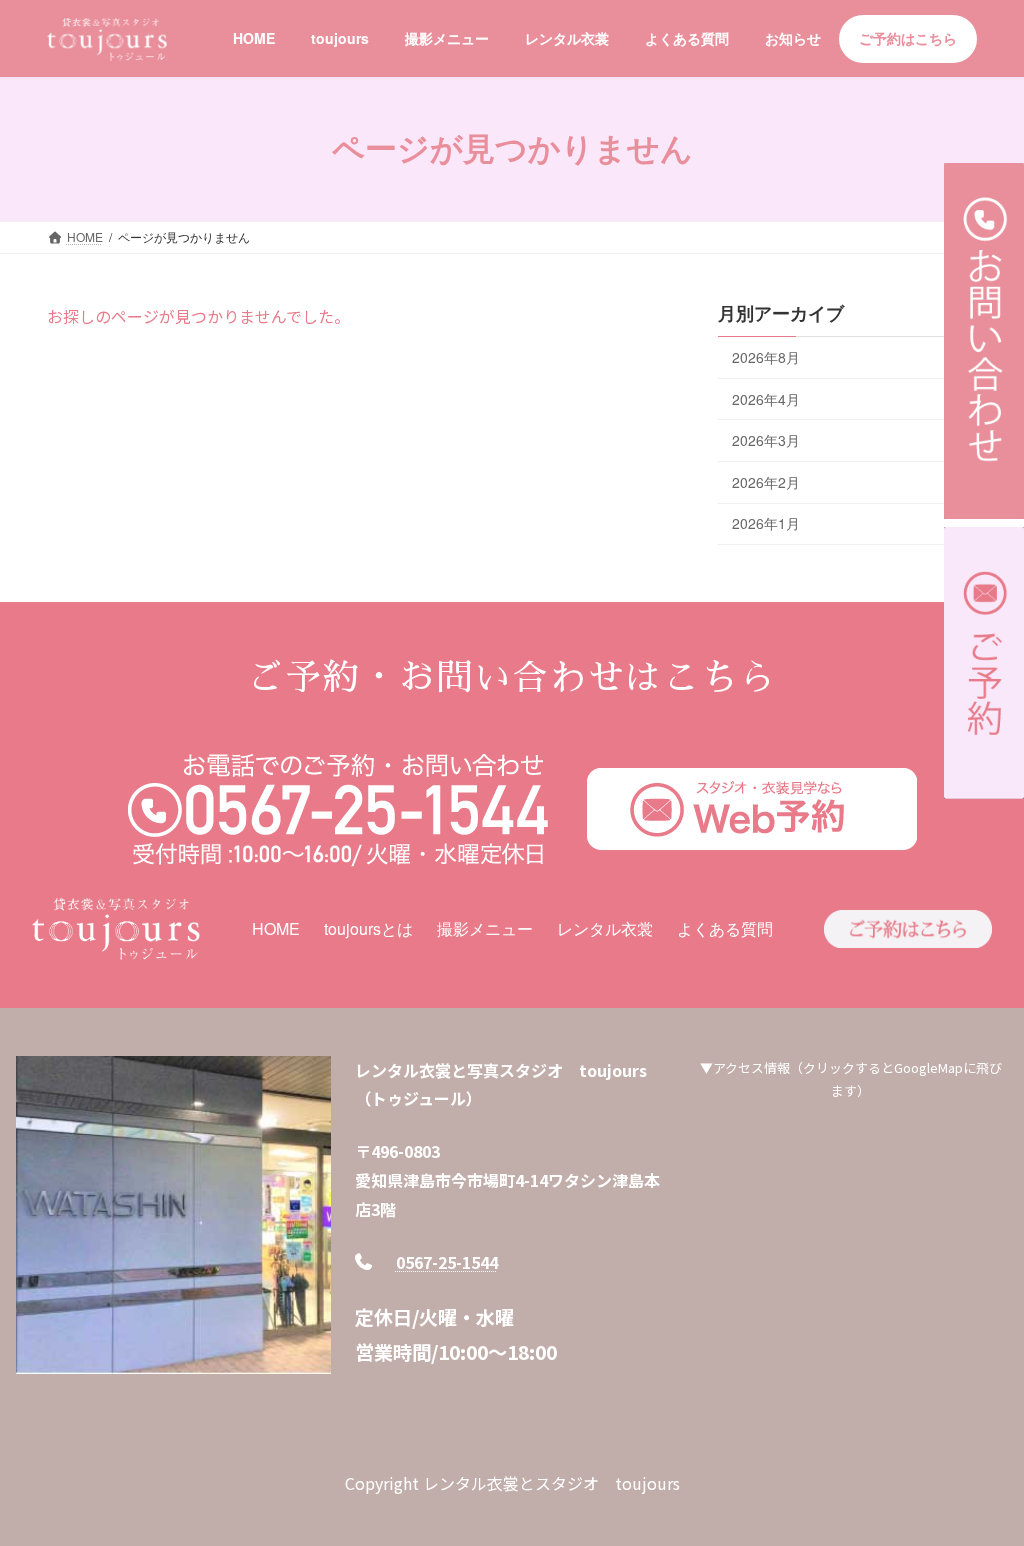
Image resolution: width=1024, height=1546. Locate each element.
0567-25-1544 (447, 1262)
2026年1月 (766, 524)
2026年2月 (766, 482)
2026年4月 (766, 399)
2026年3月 (766, 441)
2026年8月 (766, 357)
